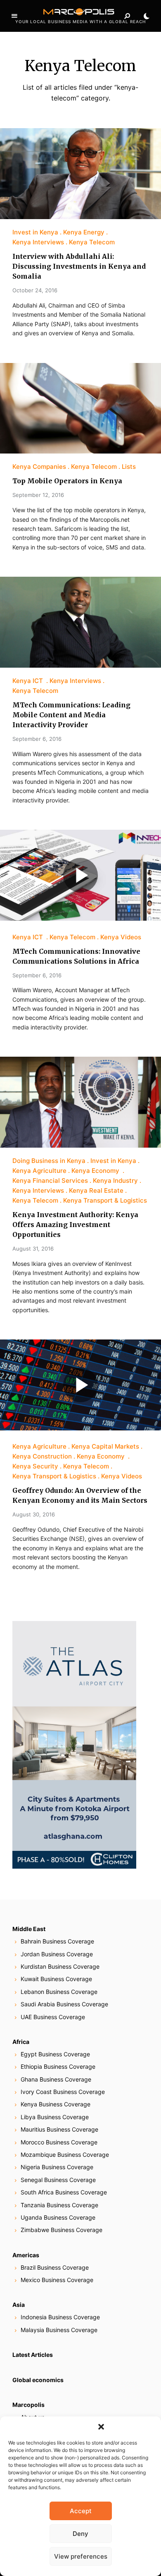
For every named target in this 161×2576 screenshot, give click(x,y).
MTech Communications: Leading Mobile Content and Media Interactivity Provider (71, 715)
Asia (19, 2305)
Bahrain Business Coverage (57, 1941)
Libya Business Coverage (55, 2117)
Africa (21, 2042)
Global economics (38, 2380)
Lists (129, 467)
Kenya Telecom (92, 242)
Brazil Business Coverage (55, 2267)
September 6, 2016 (37, 739)
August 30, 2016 (34, 1514)
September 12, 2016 (38, 495)
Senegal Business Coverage (58, 2180)
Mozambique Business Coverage (65, 2155)
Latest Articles (33, 2355)
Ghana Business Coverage (56, 2079)
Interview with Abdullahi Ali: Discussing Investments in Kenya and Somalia (79, 266)
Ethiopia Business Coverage (58, 2066)
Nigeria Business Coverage (57, 2167)
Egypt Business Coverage (55, 2054)
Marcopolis (28, 2405)
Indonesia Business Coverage (60, 2317)
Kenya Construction (42, 1456)
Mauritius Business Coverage (59, 2129)
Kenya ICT (28, 681)
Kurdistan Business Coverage (60, 1966)
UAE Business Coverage (53, 2017)
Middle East (29, 1929)
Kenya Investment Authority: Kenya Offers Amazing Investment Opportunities (75, 1225)
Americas (26, 2255)
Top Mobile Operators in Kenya (67, 481)
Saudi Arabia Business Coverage (64, 2004)
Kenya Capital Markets (105, 1446)
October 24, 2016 (35, 290)
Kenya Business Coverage (56, 2104)
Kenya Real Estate (96, 1190)
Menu (14, 16)
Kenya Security (35, 1466)
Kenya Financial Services (50, 1181)
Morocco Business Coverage (59, 2142)
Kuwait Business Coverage (56, 1979)
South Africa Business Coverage (64, 2192)
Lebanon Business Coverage (59, 1992)
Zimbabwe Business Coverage (62, 2230)
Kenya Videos (121, 937)
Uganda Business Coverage (58, 2217)
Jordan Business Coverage (57, 1954)
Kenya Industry (115, 1181)
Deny (80, 2534)
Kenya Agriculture (39, 1171)
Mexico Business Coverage (57, 2280)
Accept (81, 2511)
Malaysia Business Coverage (59, 2330)
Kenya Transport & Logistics (105, 1200)
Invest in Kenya (35, 232)
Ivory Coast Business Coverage (63, 2092)
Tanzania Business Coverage (59, 2205)
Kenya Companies (39, 467)
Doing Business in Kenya (49, 1161)
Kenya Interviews (38, 242)
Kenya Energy (84, 232)
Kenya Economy (96, 1171)
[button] (101, 2427)
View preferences (81, 2556)
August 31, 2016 (33, 1249)
